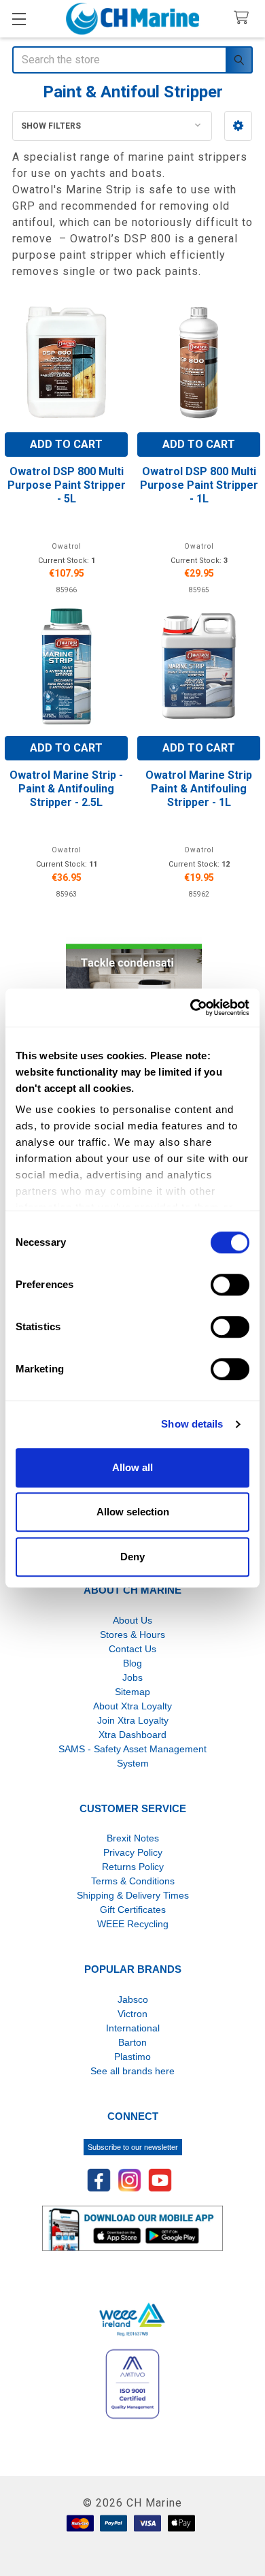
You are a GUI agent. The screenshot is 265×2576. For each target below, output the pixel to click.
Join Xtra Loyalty (133, 1720)
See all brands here (132, 2071)
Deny (132, 1557)
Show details (192, 1424)
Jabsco (133, 1999)
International (133, 2028)
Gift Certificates (133, 1910)
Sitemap (132, 1692)
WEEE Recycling (133, 1924)
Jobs (132, 1677)
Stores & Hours (132, 1635)
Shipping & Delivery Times (133, 1895)
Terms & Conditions (133, 1881)
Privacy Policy (133, 1852)
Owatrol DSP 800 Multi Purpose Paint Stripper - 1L (199, 485)
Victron (132, 2014)
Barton (132, 2042)
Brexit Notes (133, 1838)
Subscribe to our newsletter (133, 2147)
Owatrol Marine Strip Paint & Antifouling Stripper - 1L (199, 789)
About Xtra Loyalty (132, 1706)
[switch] (230, 1285)
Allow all (132, 1467)
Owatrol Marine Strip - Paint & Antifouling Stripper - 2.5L (66, 789)
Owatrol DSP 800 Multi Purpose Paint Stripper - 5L (67, 485)
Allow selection (133, 1512)
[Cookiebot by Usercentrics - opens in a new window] (191, 1008)
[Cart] (244, 18)
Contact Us (132, 1649)
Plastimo (132, 2057)
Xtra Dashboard (132, 1735)
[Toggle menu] (19, 19)
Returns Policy (133, 1867)
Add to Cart (66, 444)
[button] (238, 126)
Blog (132, 1663)
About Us (132, 1620)
